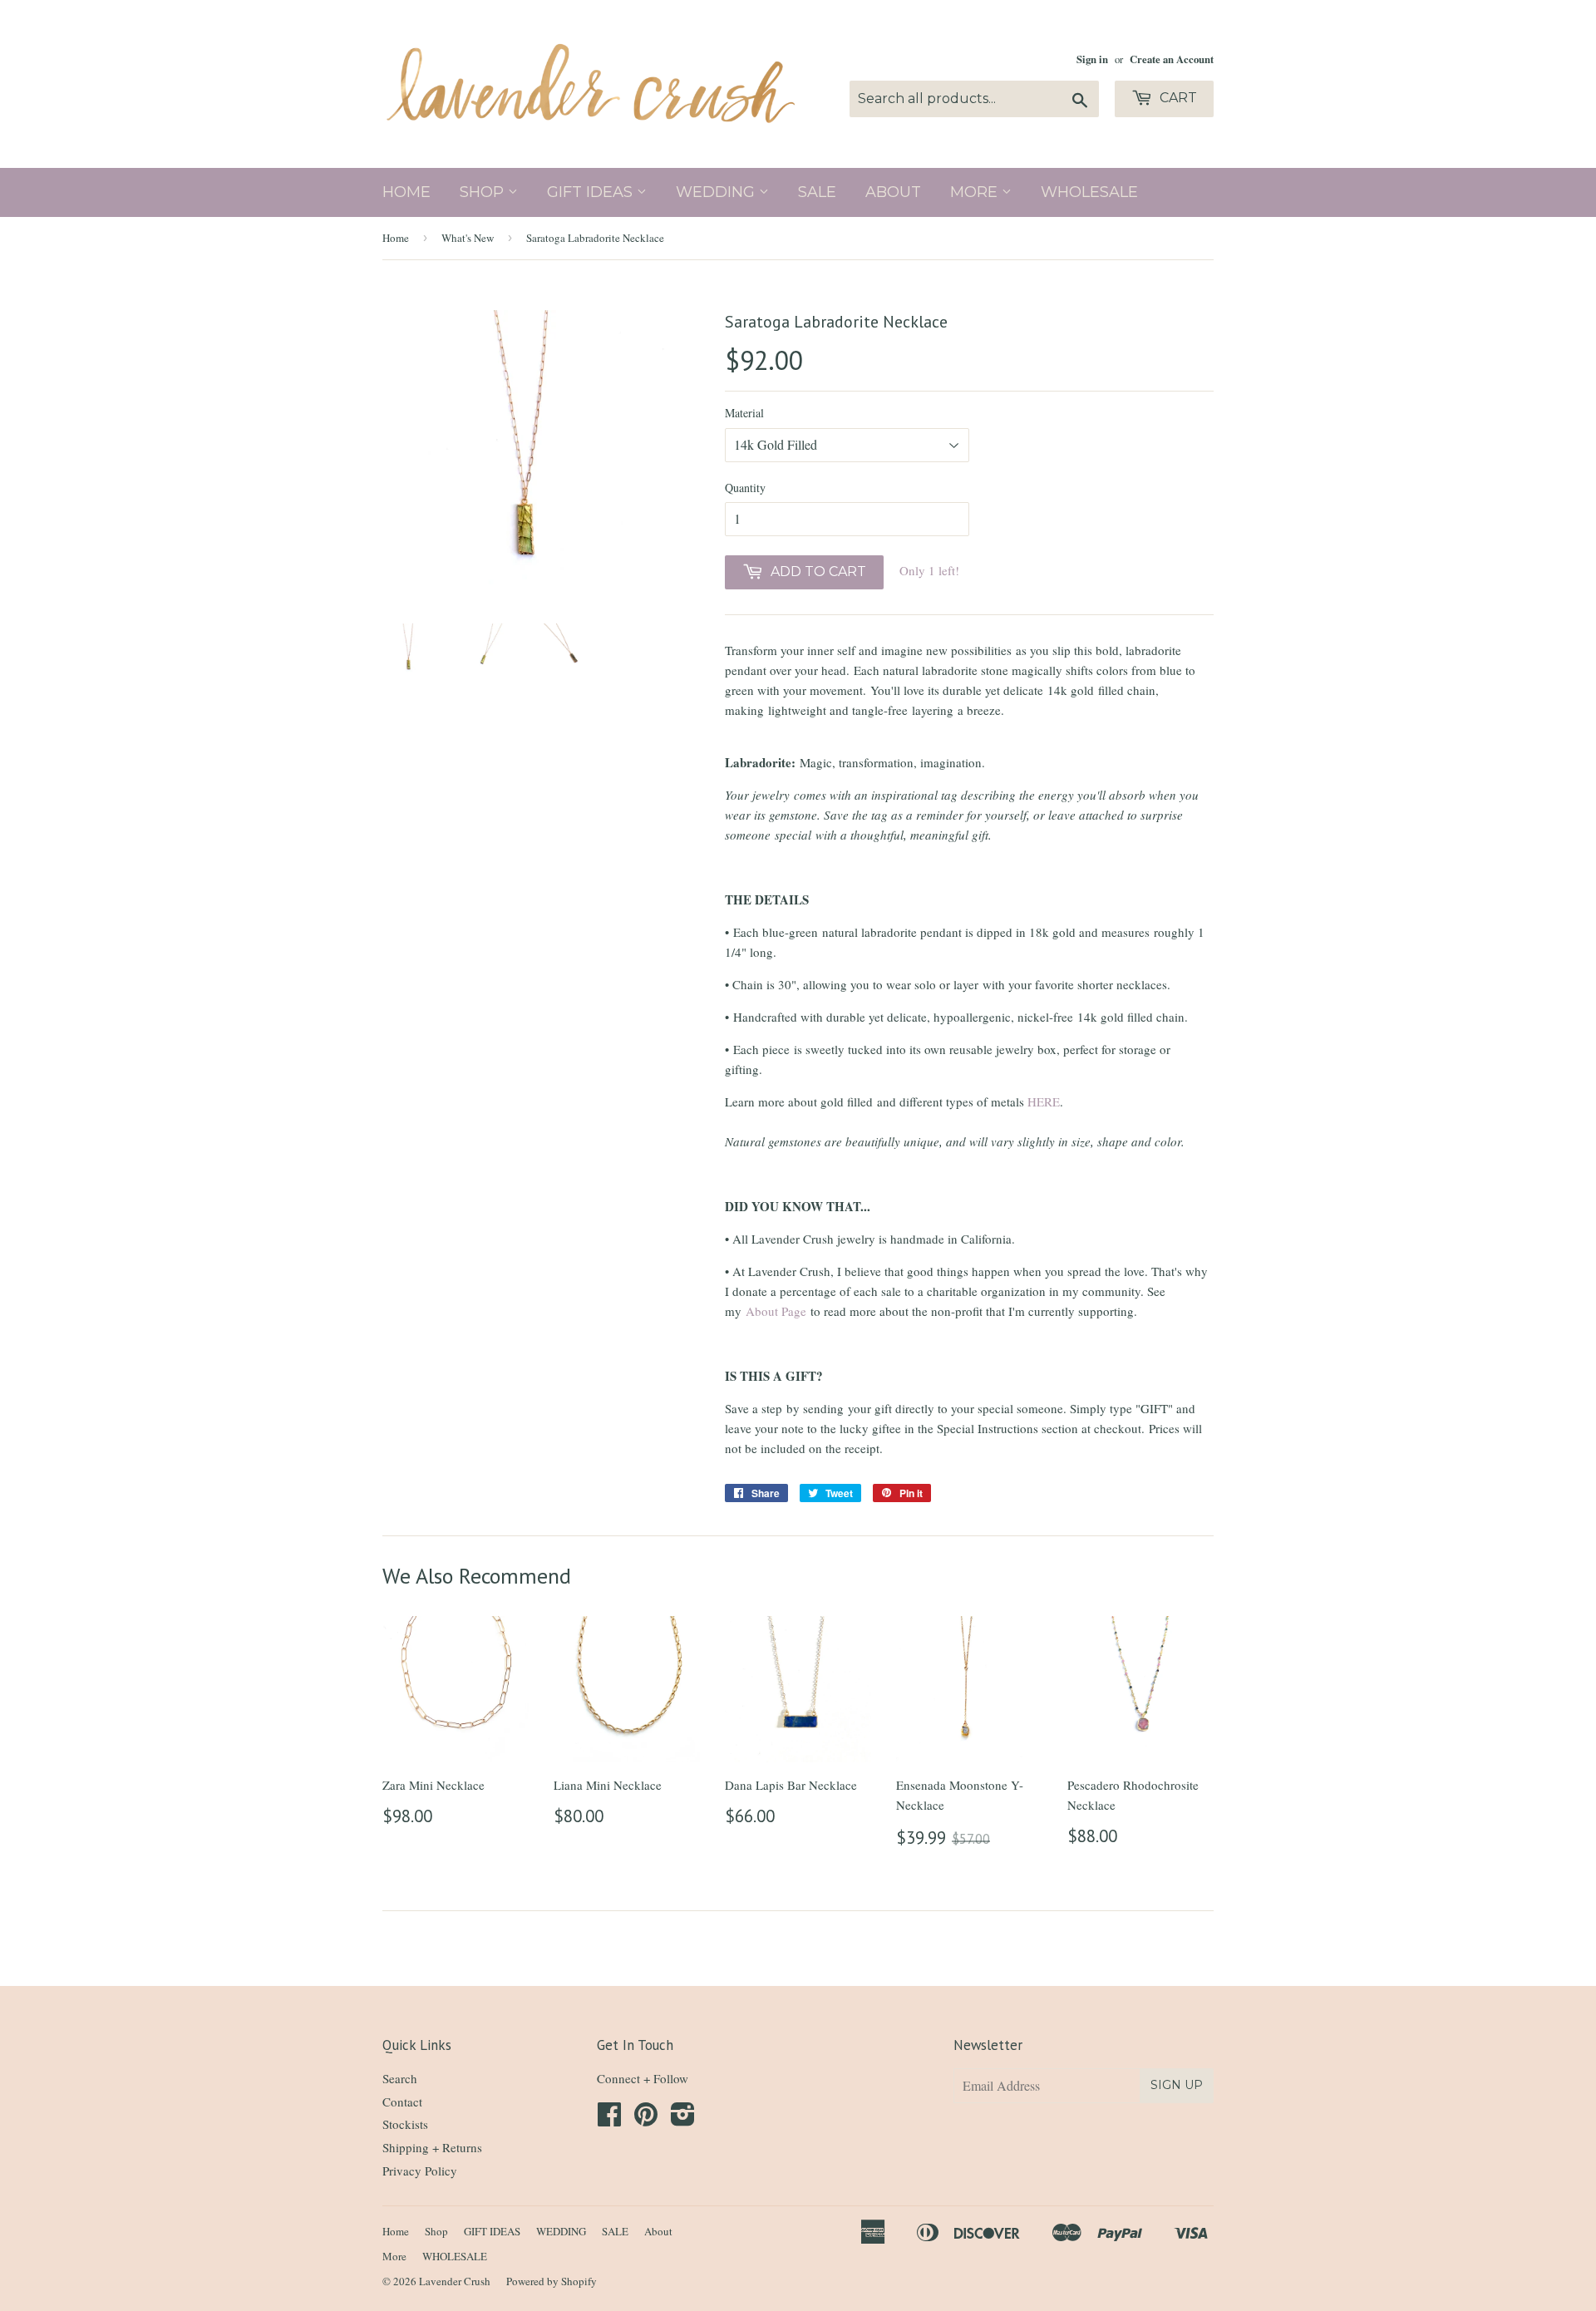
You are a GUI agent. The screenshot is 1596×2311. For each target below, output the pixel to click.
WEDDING (717, 192)
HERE (1044, 1101)
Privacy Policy (420, 2171)
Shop (484, 192)
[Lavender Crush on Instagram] (683, 2119)
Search (400, 2078)
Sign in (1092, 59)
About (893, 192)
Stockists (405, 2124)
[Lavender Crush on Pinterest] (646, 2119)
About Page (776, 1311)
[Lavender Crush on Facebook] (609, 2119)
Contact (402, 2102)
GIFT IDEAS (592, 192)
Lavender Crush (455, 2281)
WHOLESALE (1089, 192)
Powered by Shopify (552, 2281)
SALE (817, 192)
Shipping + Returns (432, 2147)
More (976, 192)
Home (406, 192)
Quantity (745, 488)
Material (744, 413)
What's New (468, 238)
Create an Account (1172, 59)
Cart (1177, 98)
